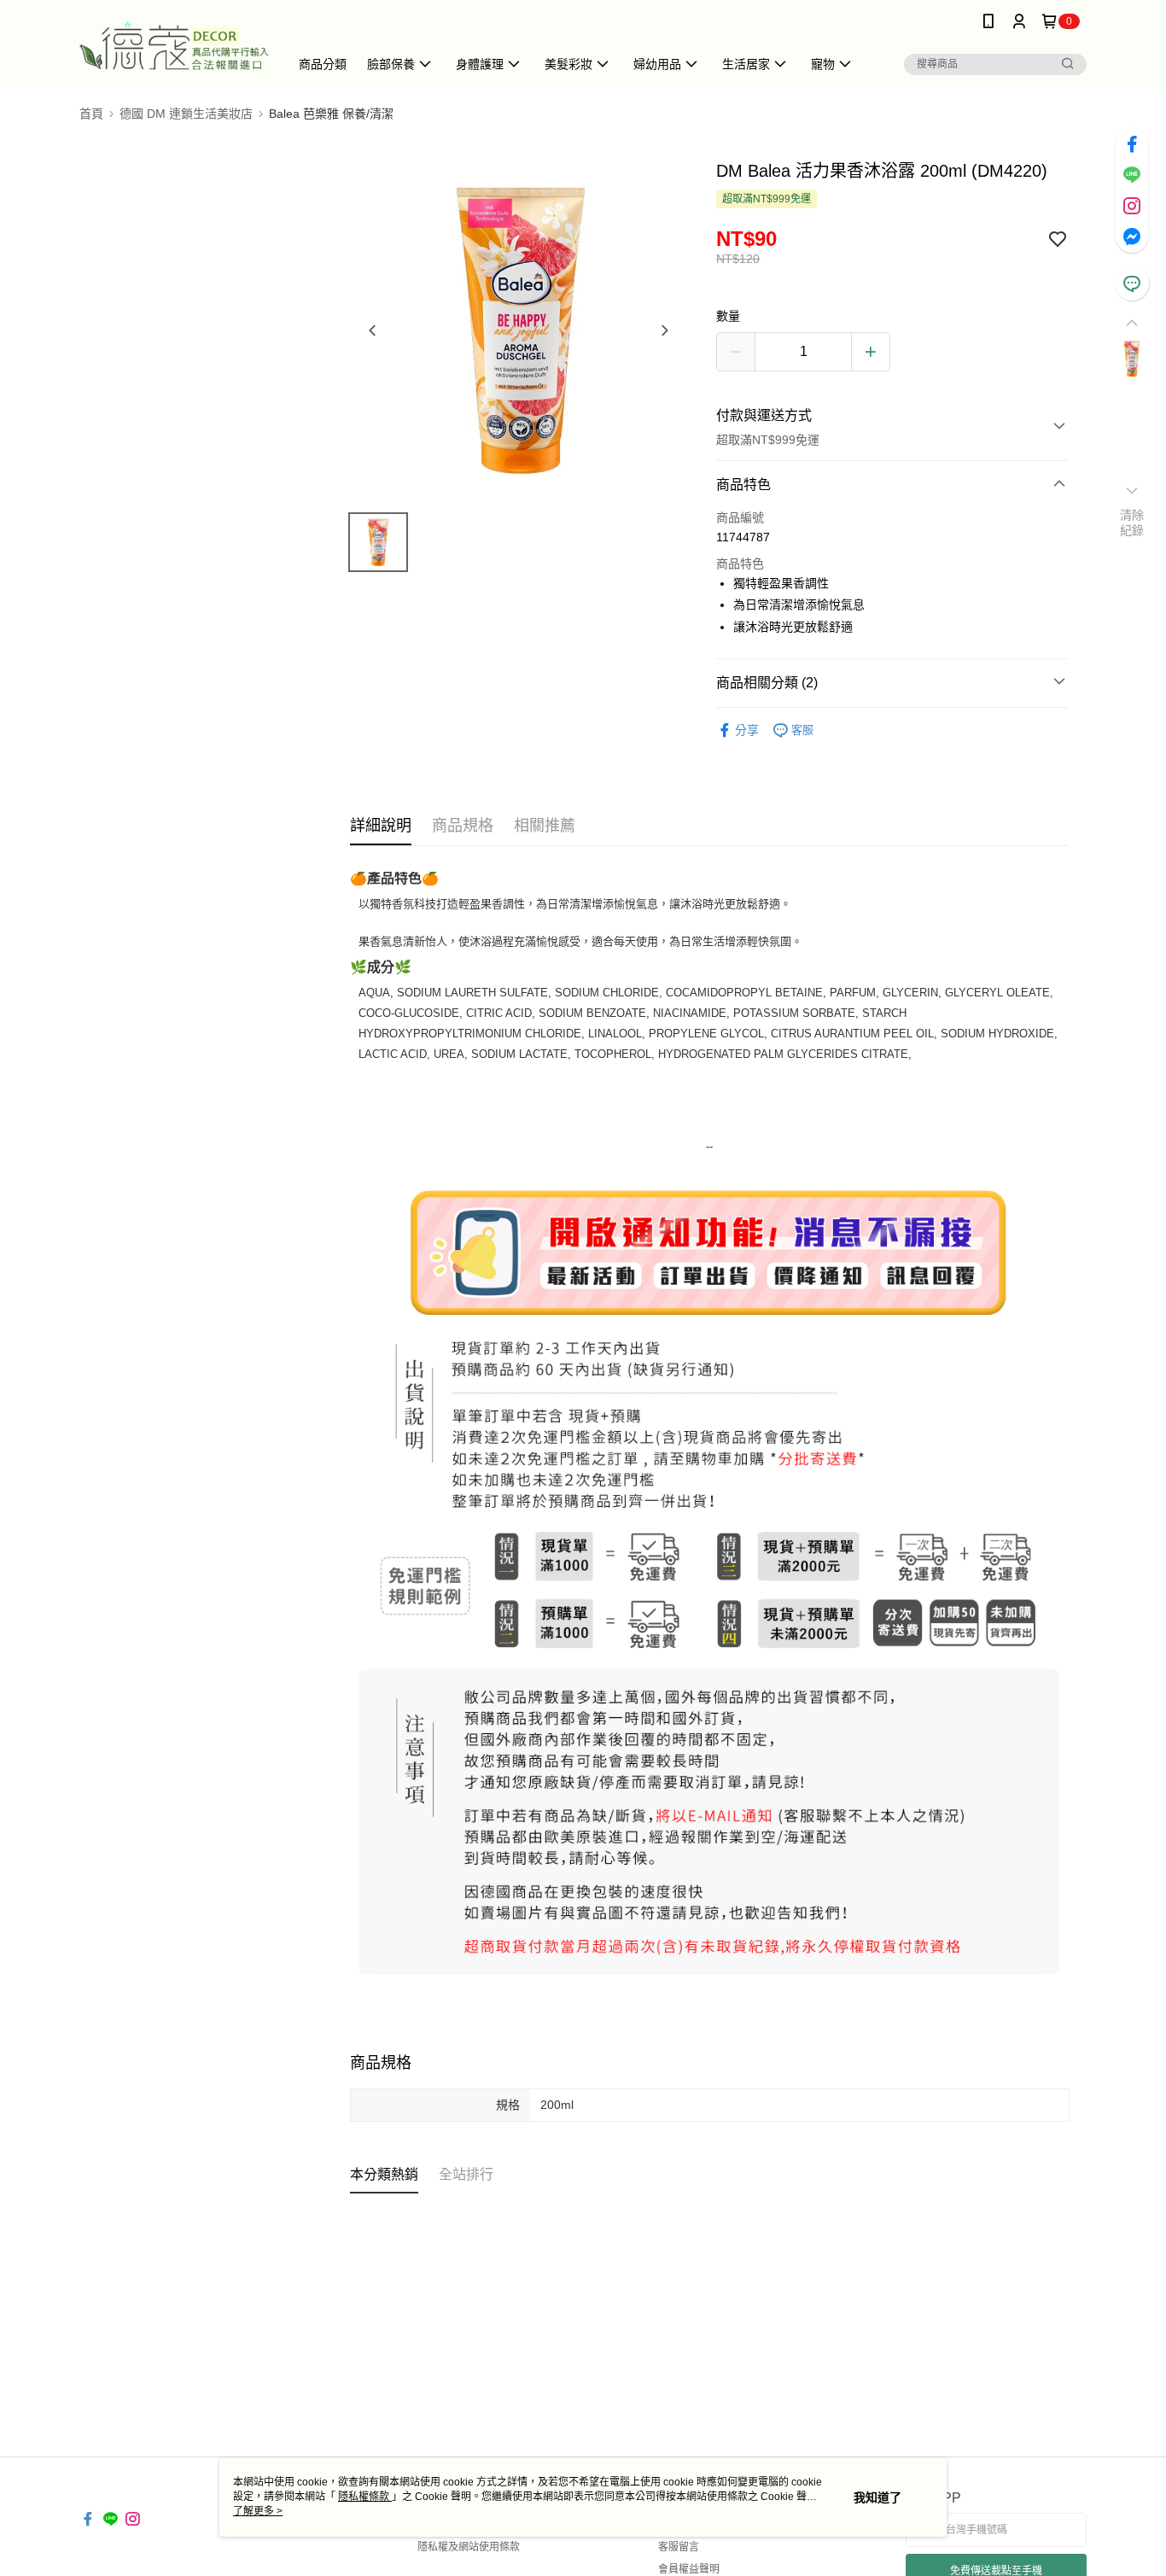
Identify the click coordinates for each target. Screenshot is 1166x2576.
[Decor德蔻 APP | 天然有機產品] (174, 45)
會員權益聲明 (689, 2569)
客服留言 (679, 2547)
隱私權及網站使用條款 (469, 2547)
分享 (747, 730)
